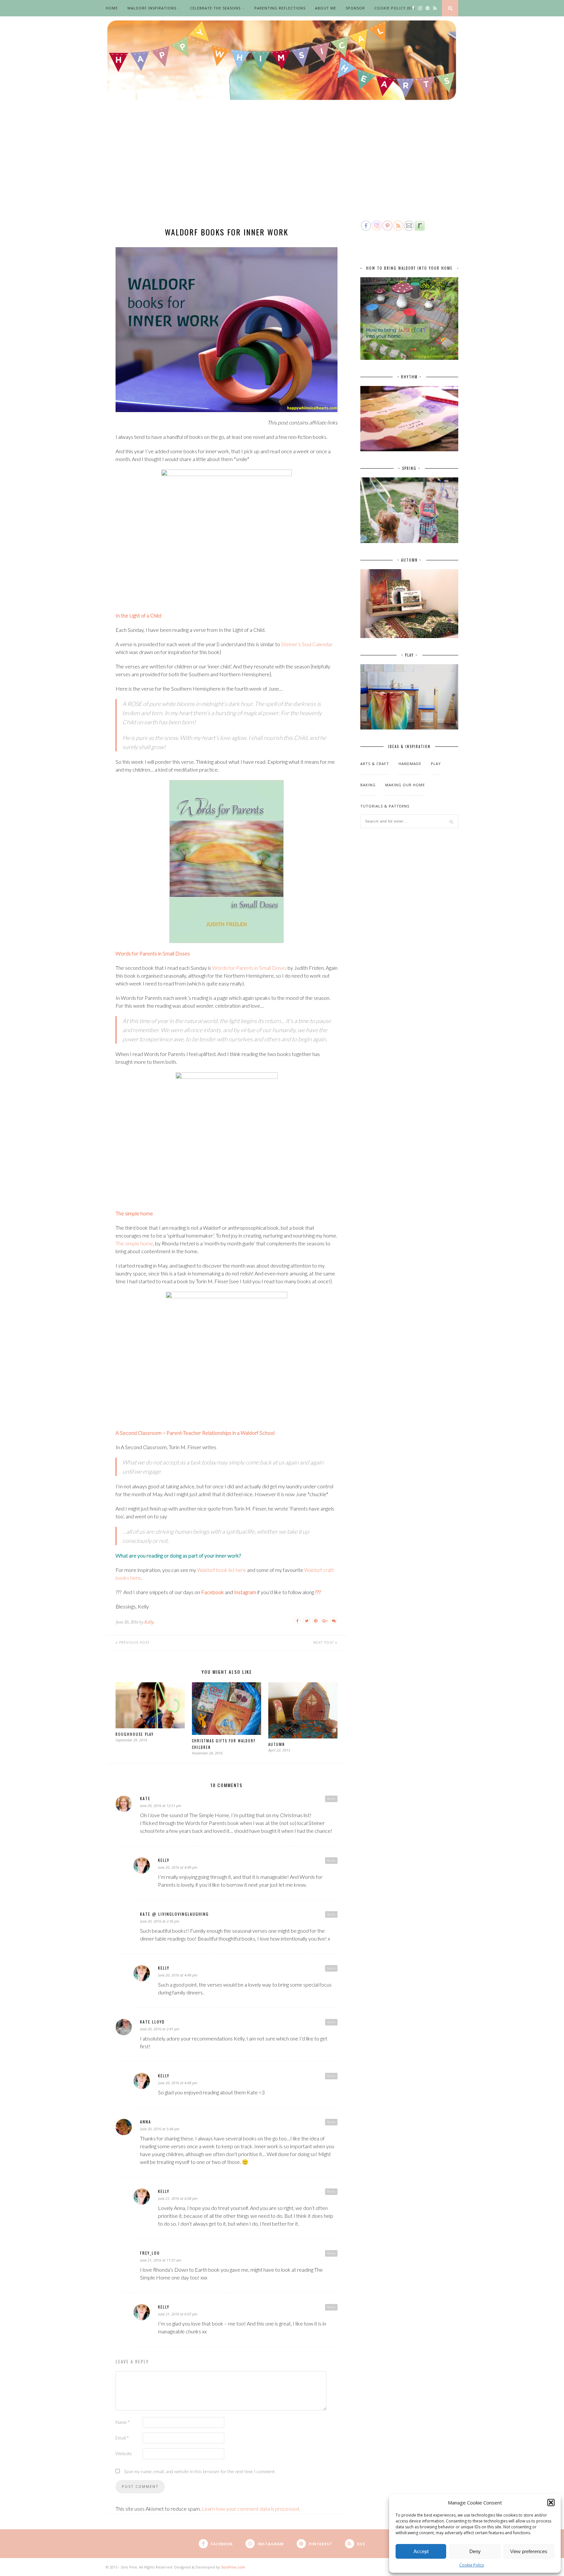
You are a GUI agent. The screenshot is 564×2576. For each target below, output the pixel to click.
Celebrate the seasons (215, 8)
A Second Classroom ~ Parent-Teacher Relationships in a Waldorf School (195, 1433)
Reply (331, 1799)
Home (112, 8)
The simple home (134, 1213)
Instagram (245, 1592)
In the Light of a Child (138, 615)
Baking (368, 785)
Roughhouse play (135, 1734)
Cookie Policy (472, 2565)
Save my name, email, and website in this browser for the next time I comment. (200, 2471)
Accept (421, 2551)
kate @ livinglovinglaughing (174, 1914)
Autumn (277, 1744)
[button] (551, 2503)
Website (124, 2453)
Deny (475, 2551)
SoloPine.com (233, 2567)
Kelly (149, 1622)
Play (436, 764)
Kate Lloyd (152, 2022)
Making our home (405, 785)
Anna (146, 2122)
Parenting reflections (280, 8)
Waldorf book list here (222, 1570)
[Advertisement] (282, 170)
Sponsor (355, 8)
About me (326, 8)
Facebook (212, 1592)
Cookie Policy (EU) (395, 8)
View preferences (529, 2551)
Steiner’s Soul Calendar (307, 644)
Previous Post (134, 1642)
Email (122, 2438)
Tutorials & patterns (385, 806)
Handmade (410, 764)
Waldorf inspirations (152, 8)
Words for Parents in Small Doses (153, 953)
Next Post (324, 1642)
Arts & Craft (375, 764)
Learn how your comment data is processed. (251, 2509)
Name (123, 2422)
